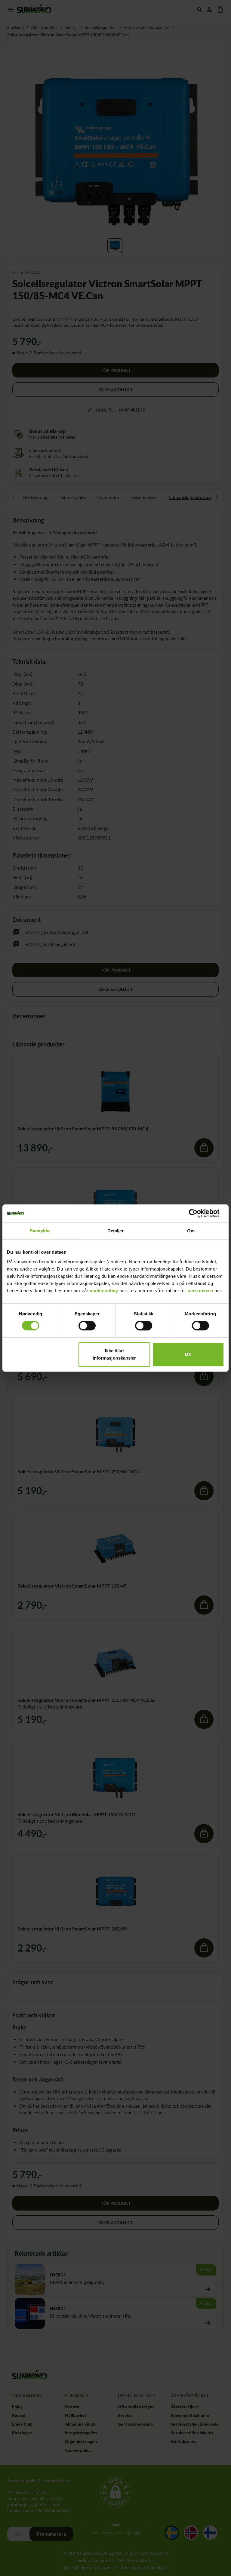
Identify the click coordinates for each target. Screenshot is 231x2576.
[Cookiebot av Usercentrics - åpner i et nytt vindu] (198, 1213)
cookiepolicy (104, 1291)
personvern (200, 1291)
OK (188, 1354)
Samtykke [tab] (40, 1231)
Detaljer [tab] (116, 1231)
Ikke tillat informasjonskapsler (114, 1354)
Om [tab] (191, 1231)
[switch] (87, 1326)
